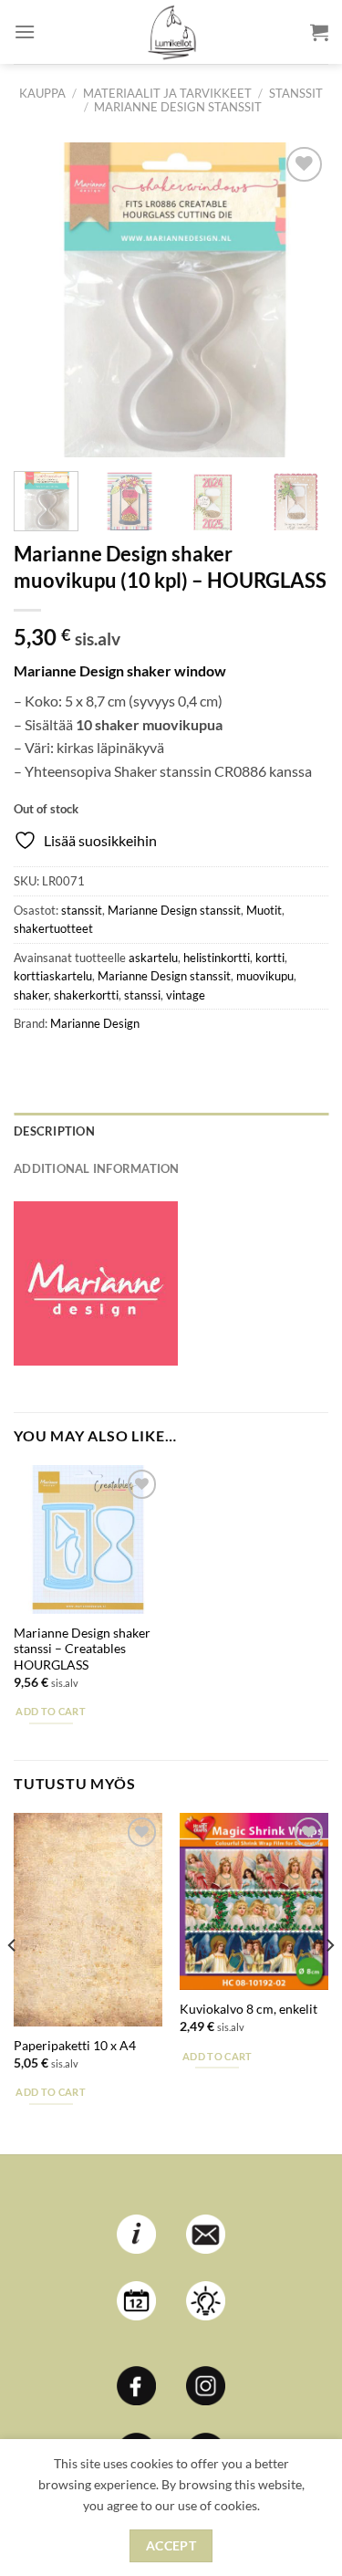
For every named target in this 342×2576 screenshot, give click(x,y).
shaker (31, 995)
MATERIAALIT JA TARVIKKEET (167, 93)
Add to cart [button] (51, 1711)
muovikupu (265, 976)
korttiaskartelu (53, 976)
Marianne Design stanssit (178, 107)
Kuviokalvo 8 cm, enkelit (249, 2009)
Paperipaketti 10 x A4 (75, 2046)
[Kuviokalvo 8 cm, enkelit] (254, 1901)
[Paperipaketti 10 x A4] (88, 1920)
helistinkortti (217, 958)
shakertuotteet (53, 928)
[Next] (299, 300)
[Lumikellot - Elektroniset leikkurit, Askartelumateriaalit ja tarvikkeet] (171, 32)
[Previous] (43, 300)
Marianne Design (95, 1023)
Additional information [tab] (97, 1168)
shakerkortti (86, 995)
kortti (270, 958)
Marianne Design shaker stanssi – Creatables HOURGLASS (82, 1649)
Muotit (264, 910)
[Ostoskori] (319, 32)
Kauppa (42, 93)
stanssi (142, 995)
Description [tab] (54, 1131)
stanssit (296, 93)
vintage (186, 995)
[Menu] (25, 31)
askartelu (153, 958)
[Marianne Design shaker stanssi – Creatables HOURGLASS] (88, 1539)
